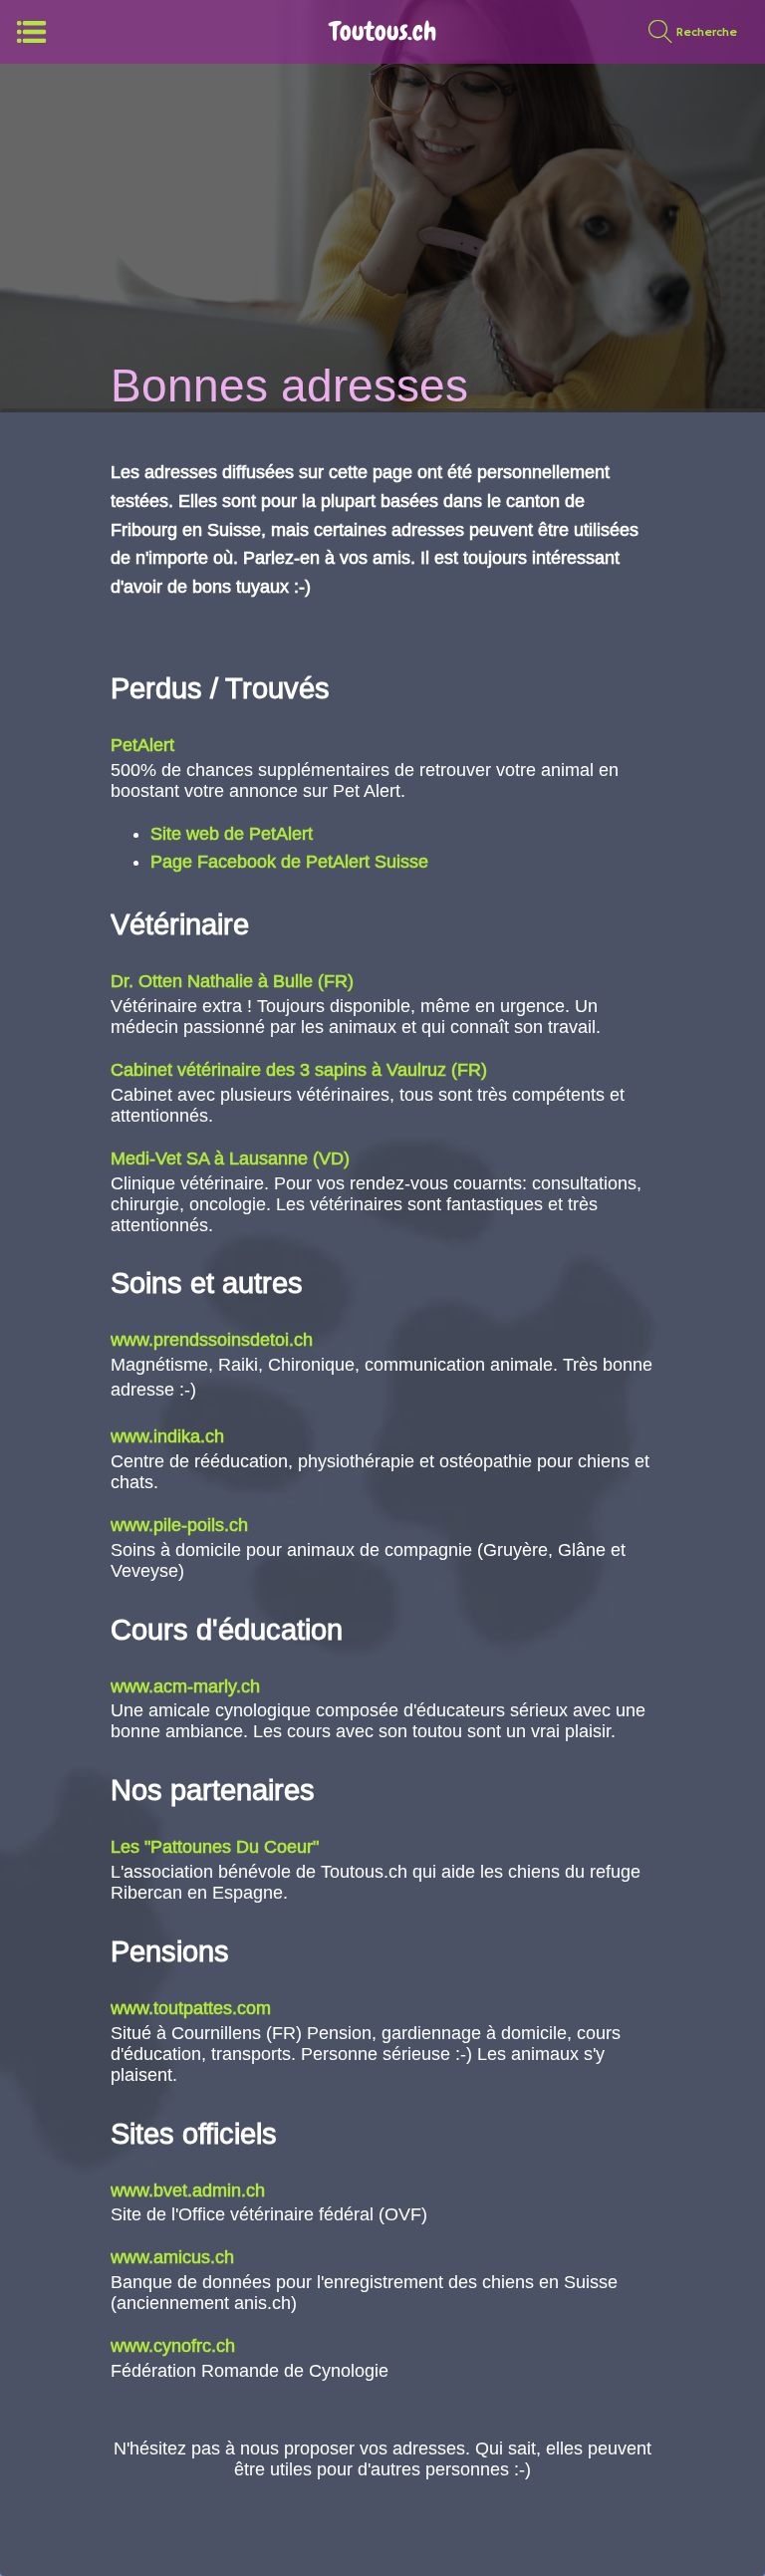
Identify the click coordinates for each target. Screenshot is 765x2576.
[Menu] (32, 32)
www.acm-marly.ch (185, 1686)
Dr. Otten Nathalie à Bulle (212, 981)
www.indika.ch (167, 1436)
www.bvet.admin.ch (188, 2190)
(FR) (336, 981)
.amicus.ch (191, 2257)
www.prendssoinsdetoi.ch (212, 1340)
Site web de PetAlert (232, 834)
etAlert (148, 745)
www (129, 1525)
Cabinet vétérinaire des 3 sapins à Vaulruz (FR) (299, 1070)
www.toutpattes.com (191, 2008)
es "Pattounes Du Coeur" (220, 1847)
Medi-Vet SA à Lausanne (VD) (230, 1159)
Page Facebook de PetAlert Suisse (289, 862)
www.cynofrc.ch (173, 2346)
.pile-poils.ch (198, 1525)
